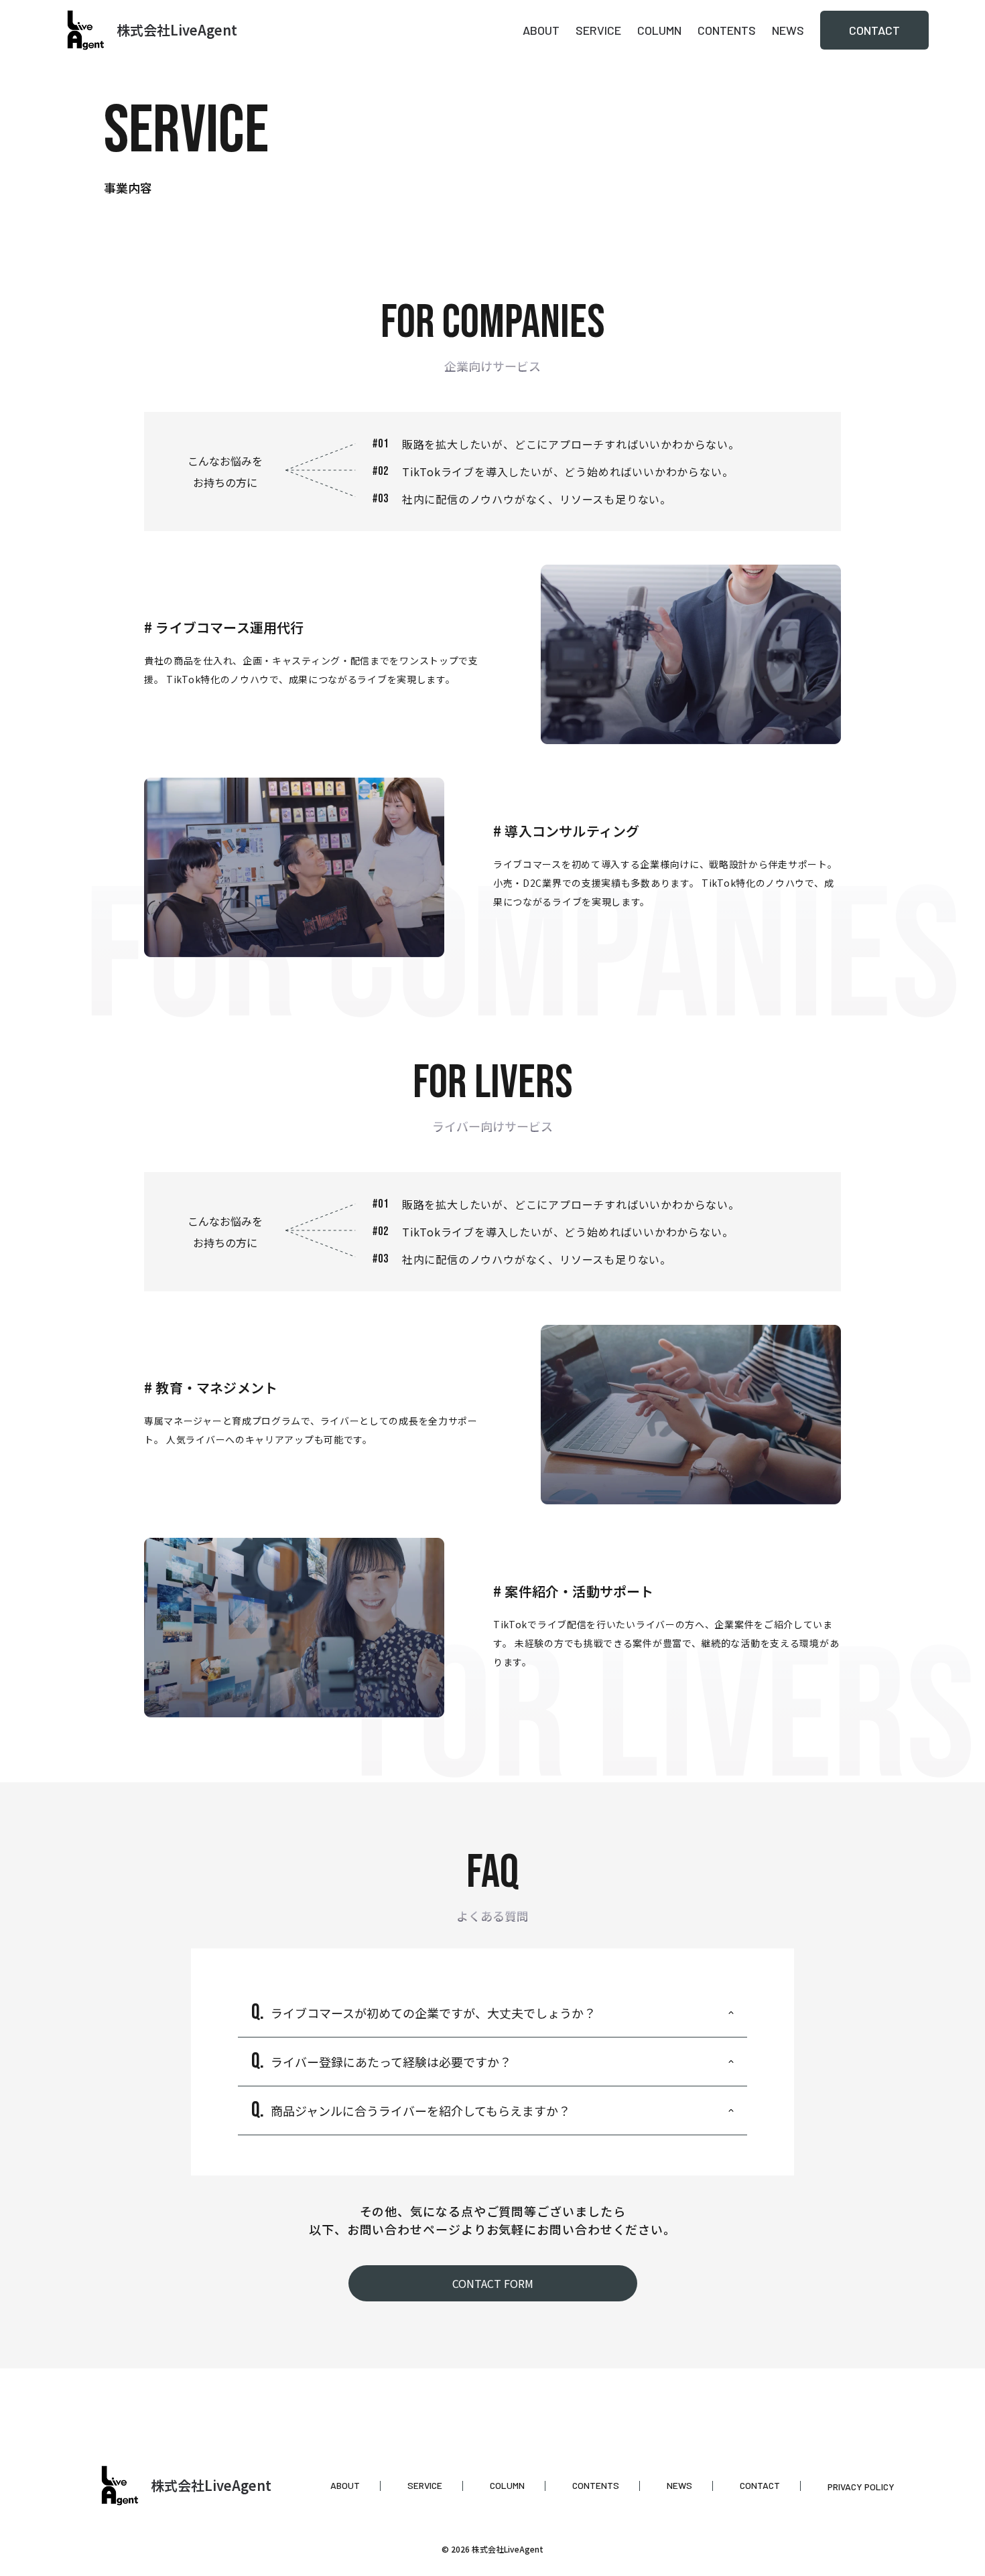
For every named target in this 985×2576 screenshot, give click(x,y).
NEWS (788, 30)
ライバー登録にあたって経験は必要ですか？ (391, 2062)
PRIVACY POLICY (861, 2487)
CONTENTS (727, 30)
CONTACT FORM (493, 2283)
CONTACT (874, 30)
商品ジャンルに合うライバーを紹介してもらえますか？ (420, 2110)
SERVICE (598, 30)
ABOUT (541, 30)
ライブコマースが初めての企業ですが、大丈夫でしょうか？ (433, 2013)
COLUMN (659, 30)
